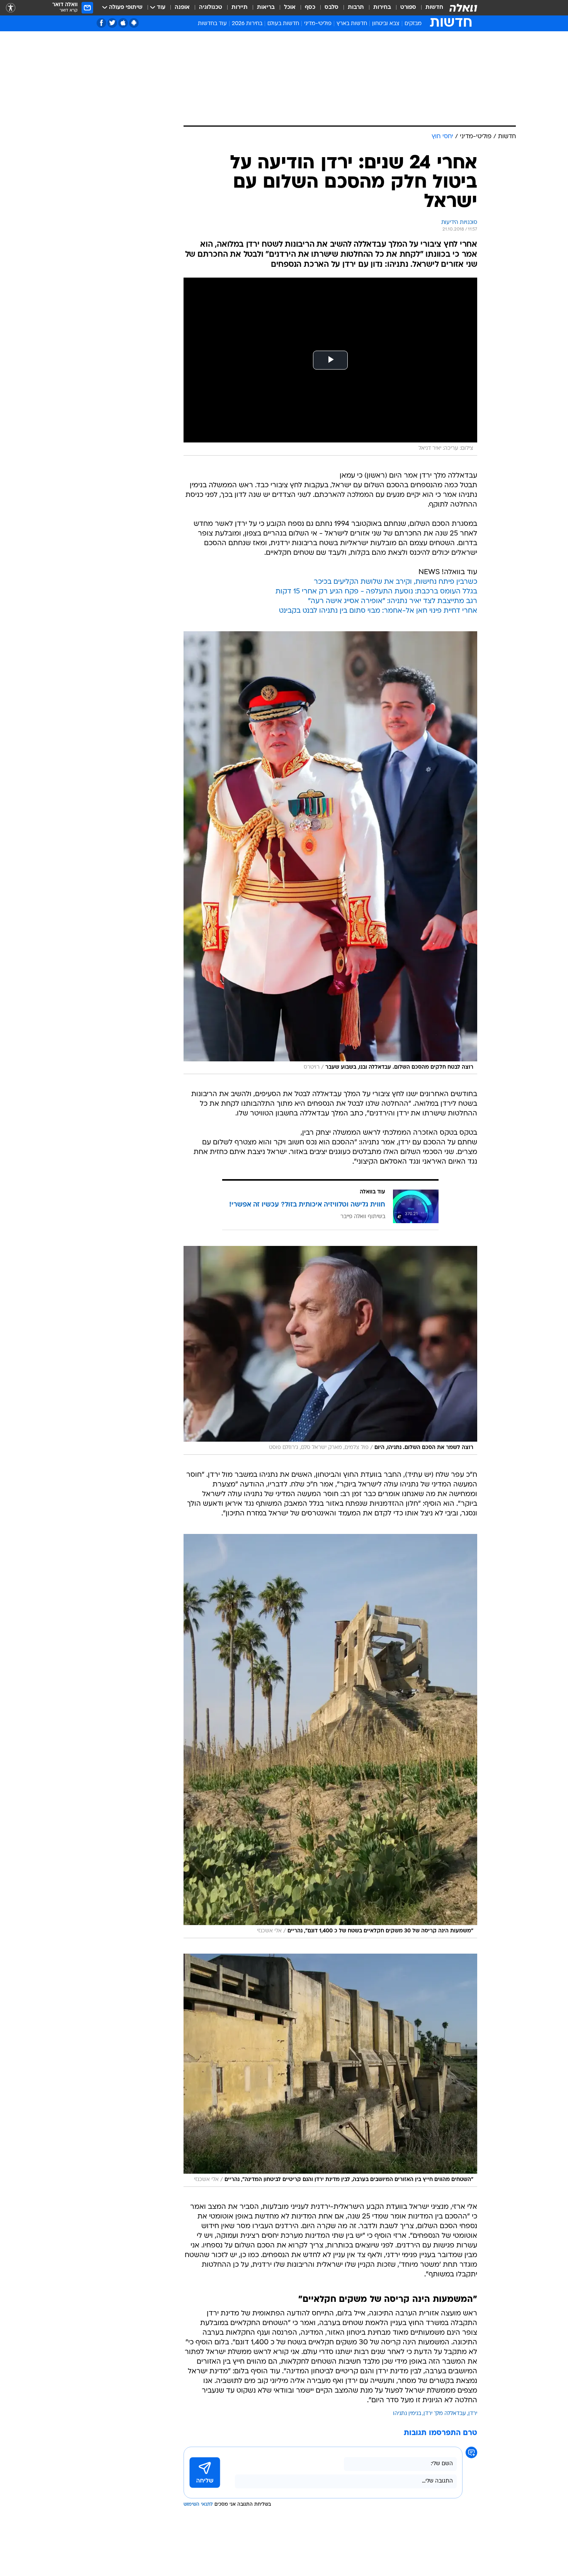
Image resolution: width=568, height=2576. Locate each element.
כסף (310, 8)
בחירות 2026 (247, 24)
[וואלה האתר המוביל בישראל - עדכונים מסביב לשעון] (463, 8)
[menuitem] (430, 8)
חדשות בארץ (352, 24)
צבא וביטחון (386, 24)
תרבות (356, 8)
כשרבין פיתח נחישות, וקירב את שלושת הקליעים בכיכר (395, 582)
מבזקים (413, 24)
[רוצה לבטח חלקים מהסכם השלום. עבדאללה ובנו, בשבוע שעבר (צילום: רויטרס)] (330, 853)
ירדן (473, 2414)
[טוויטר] (112, 23)
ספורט (408, 8)
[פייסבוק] (101, 23)
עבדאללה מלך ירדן (445, 2414)
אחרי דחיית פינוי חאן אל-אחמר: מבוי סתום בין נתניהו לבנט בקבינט (378, 611)
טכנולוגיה (211, 8)
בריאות (266, 8)
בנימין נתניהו (407, 2414)
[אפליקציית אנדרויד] (134, 23)
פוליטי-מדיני (318, 24)
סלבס (332, 8)
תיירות (240, 8)
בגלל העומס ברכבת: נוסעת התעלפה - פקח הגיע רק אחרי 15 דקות (376, 592)
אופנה (182, 8)
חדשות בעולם (283, 24)
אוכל (290, 8)
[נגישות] (11, 8)
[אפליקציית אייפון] (123, 23)
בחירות (382, 8)
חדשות (434, 8)
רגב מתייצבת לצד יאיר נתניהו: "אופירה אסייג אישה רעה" (393, 601)
